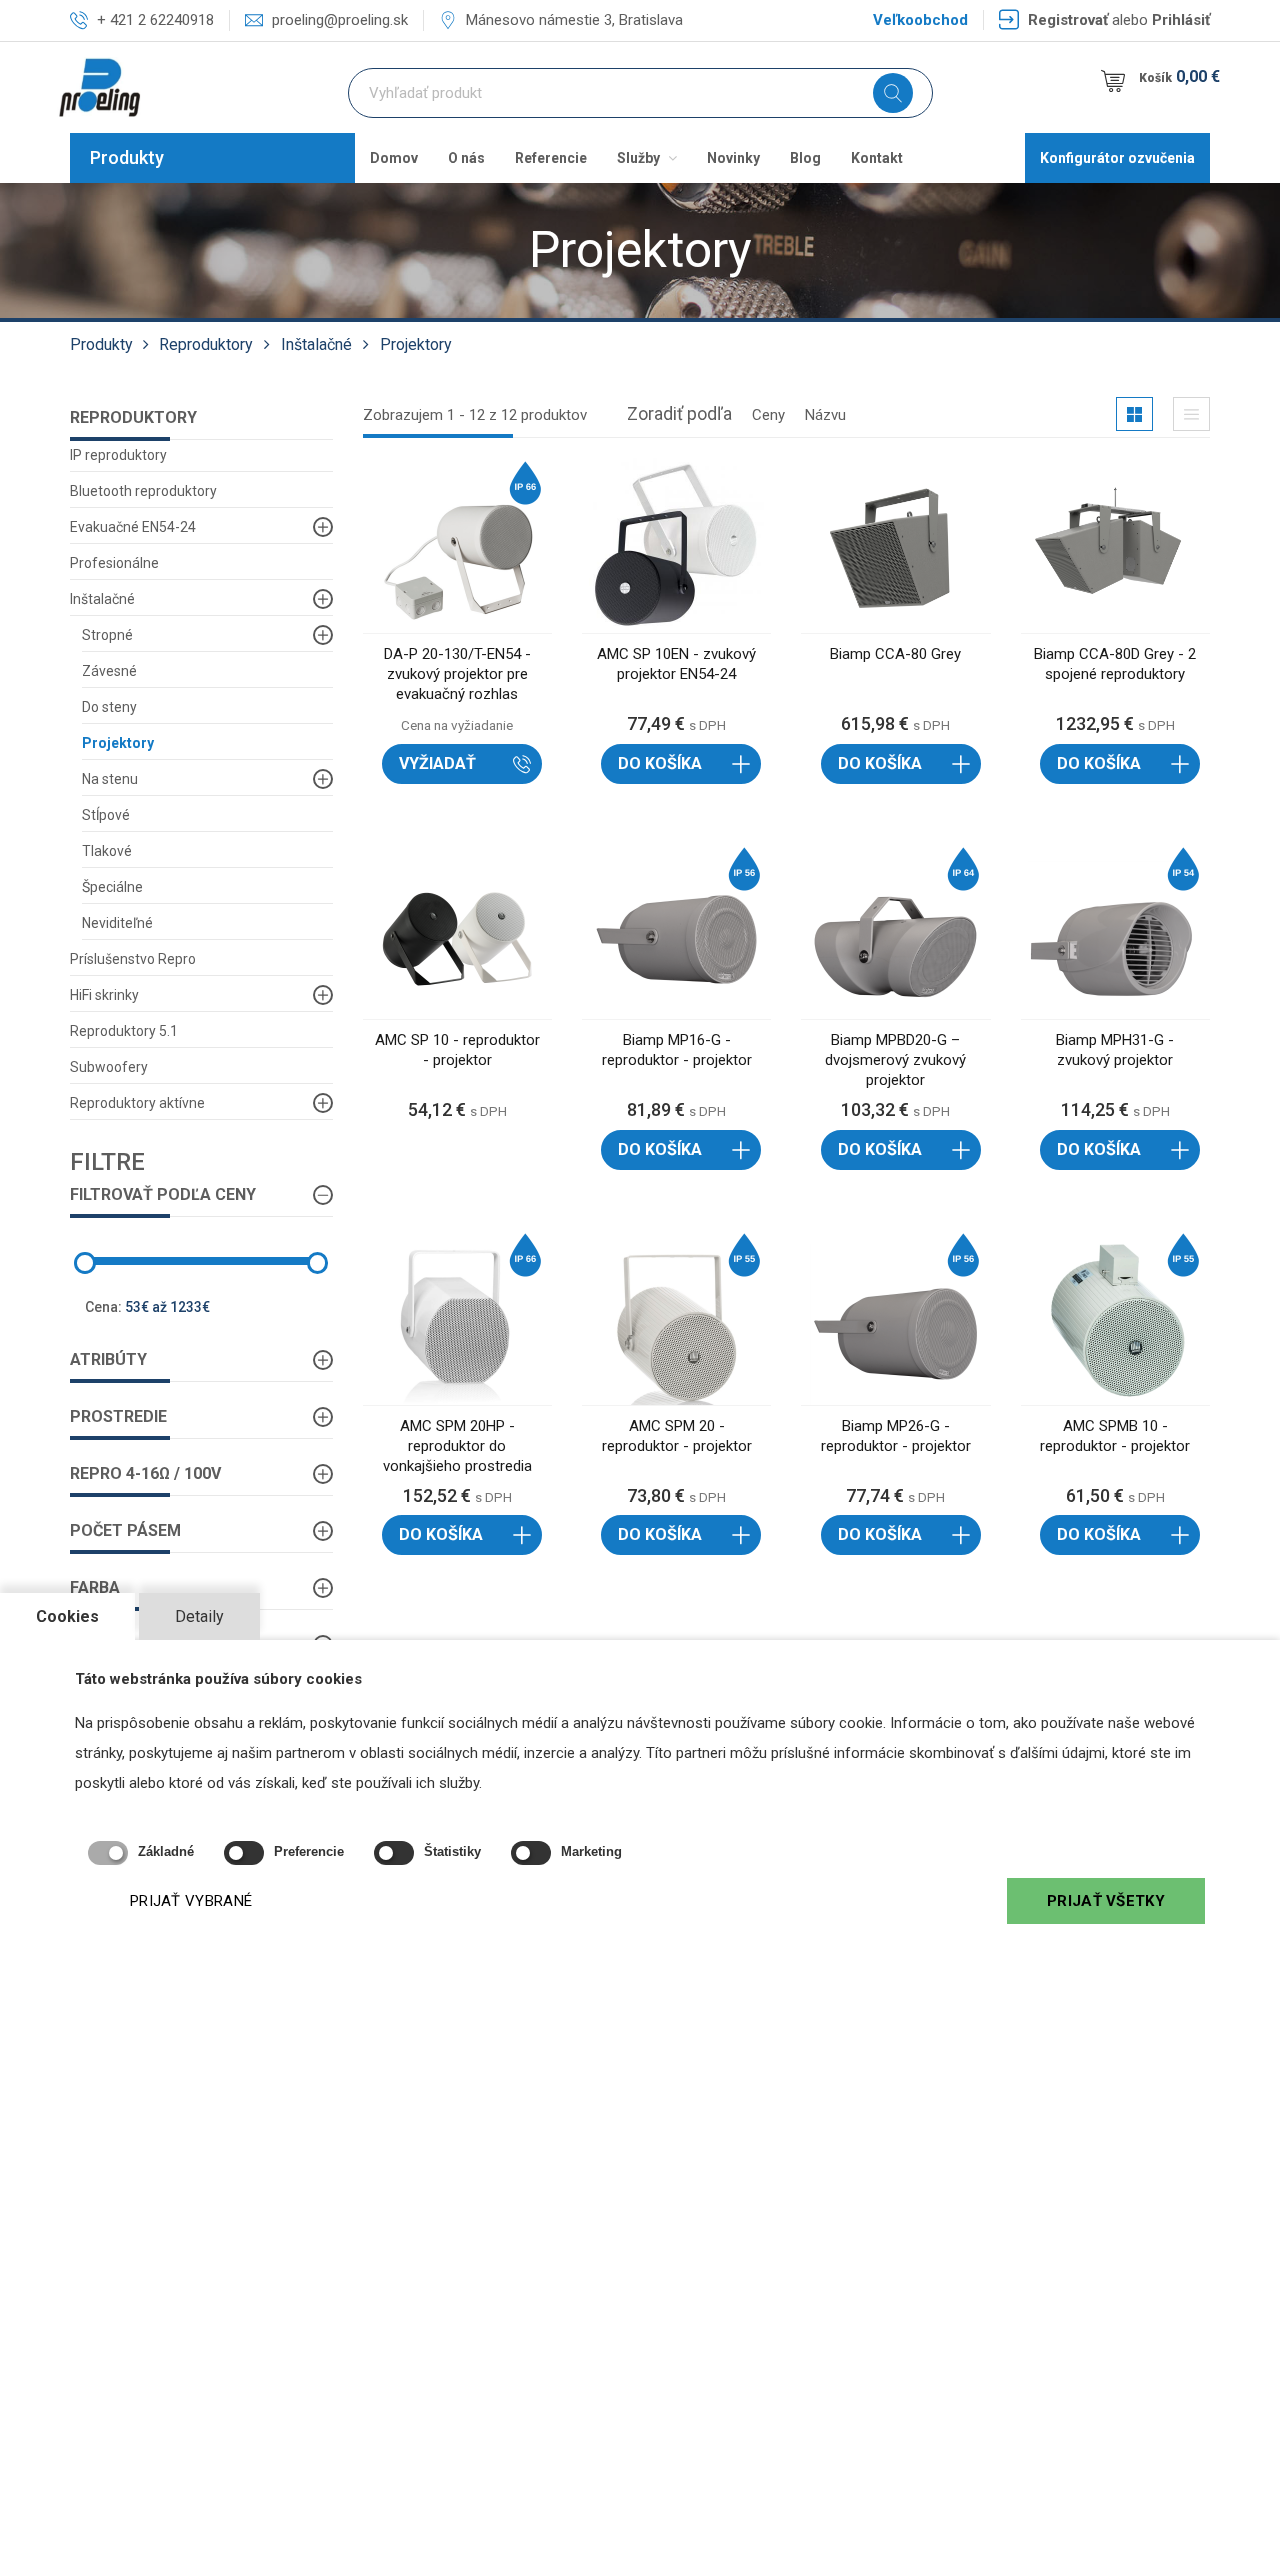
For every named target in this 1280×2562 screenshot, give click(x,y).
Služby (640, 158)
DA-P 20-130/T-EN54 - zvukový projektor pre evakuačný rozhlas (457, 674)
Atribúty (108, 1359)
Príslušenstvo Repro (133, 959)
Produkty (127, 157)
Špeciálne (112, 887)
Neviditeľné (117, 923)
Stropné (107, 635)
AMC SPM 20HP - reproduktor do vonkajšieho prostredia (457, 1446)
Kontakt (877, 158)
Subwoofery (109, 1067)
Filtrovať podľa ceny (163, 1194)
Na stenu (110, 779)
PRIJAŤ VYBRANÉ (191, 1901)
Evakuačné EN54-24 (133, 527)
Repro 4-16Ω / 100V (145, 1473)
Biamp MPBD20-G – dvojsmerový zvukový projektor (895, 1060)
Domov (394, 158)
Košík (1179, 76)
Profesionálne (114, 563)
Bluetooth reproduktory (143, 491)
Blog (805, 158)
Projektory (416, 344)
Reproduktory (206, 344)
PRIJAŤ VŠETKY (1106, 1901)
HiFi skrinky (104, 995)
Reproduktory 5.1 (124, 1031)
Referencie (551, 158)
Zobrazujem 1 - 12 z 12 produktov (475, 415)
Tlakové (107, 851)
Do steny (109, 707)
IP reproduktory (118, 455)
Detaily (199, 1616)
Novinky (733, 158)
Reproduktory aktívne (137, 1103)
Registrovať (1068, 20)
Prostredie (118, 1416)
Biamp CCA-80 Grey (895, 654)
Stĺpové (106, 815)
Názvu (825, 415)
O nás (466, 158)
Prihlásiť (1181, 20)
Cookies (67, 1616)
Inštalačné (316, 344)
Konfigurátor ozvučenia (1117, 158)
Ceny (768, 415)
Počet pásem (125, 1530)
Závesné (109, 671)
